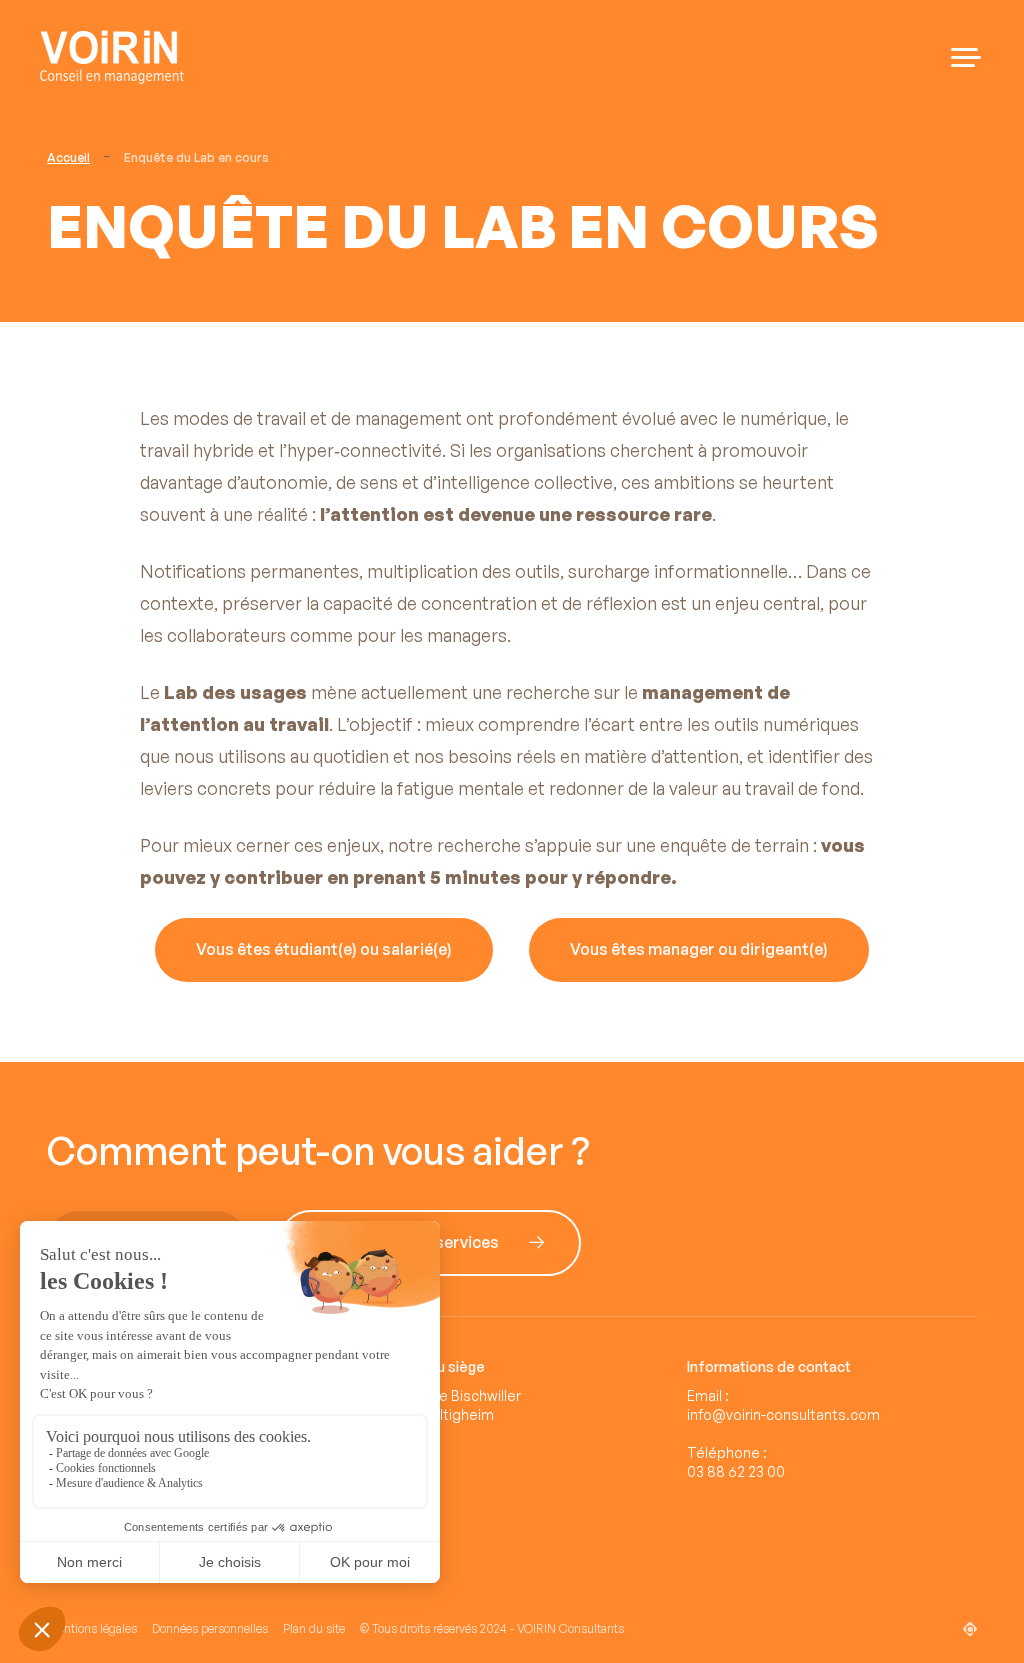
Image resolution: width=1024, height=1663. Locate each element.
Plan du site (314, 1628)
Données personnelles (210, 1628)
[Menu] (966, 57)
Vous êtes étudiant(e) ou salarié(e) (324, 950)
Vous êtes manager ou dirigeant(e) (699, 950)
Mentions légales (92, 1628)
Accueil (68, 157)
